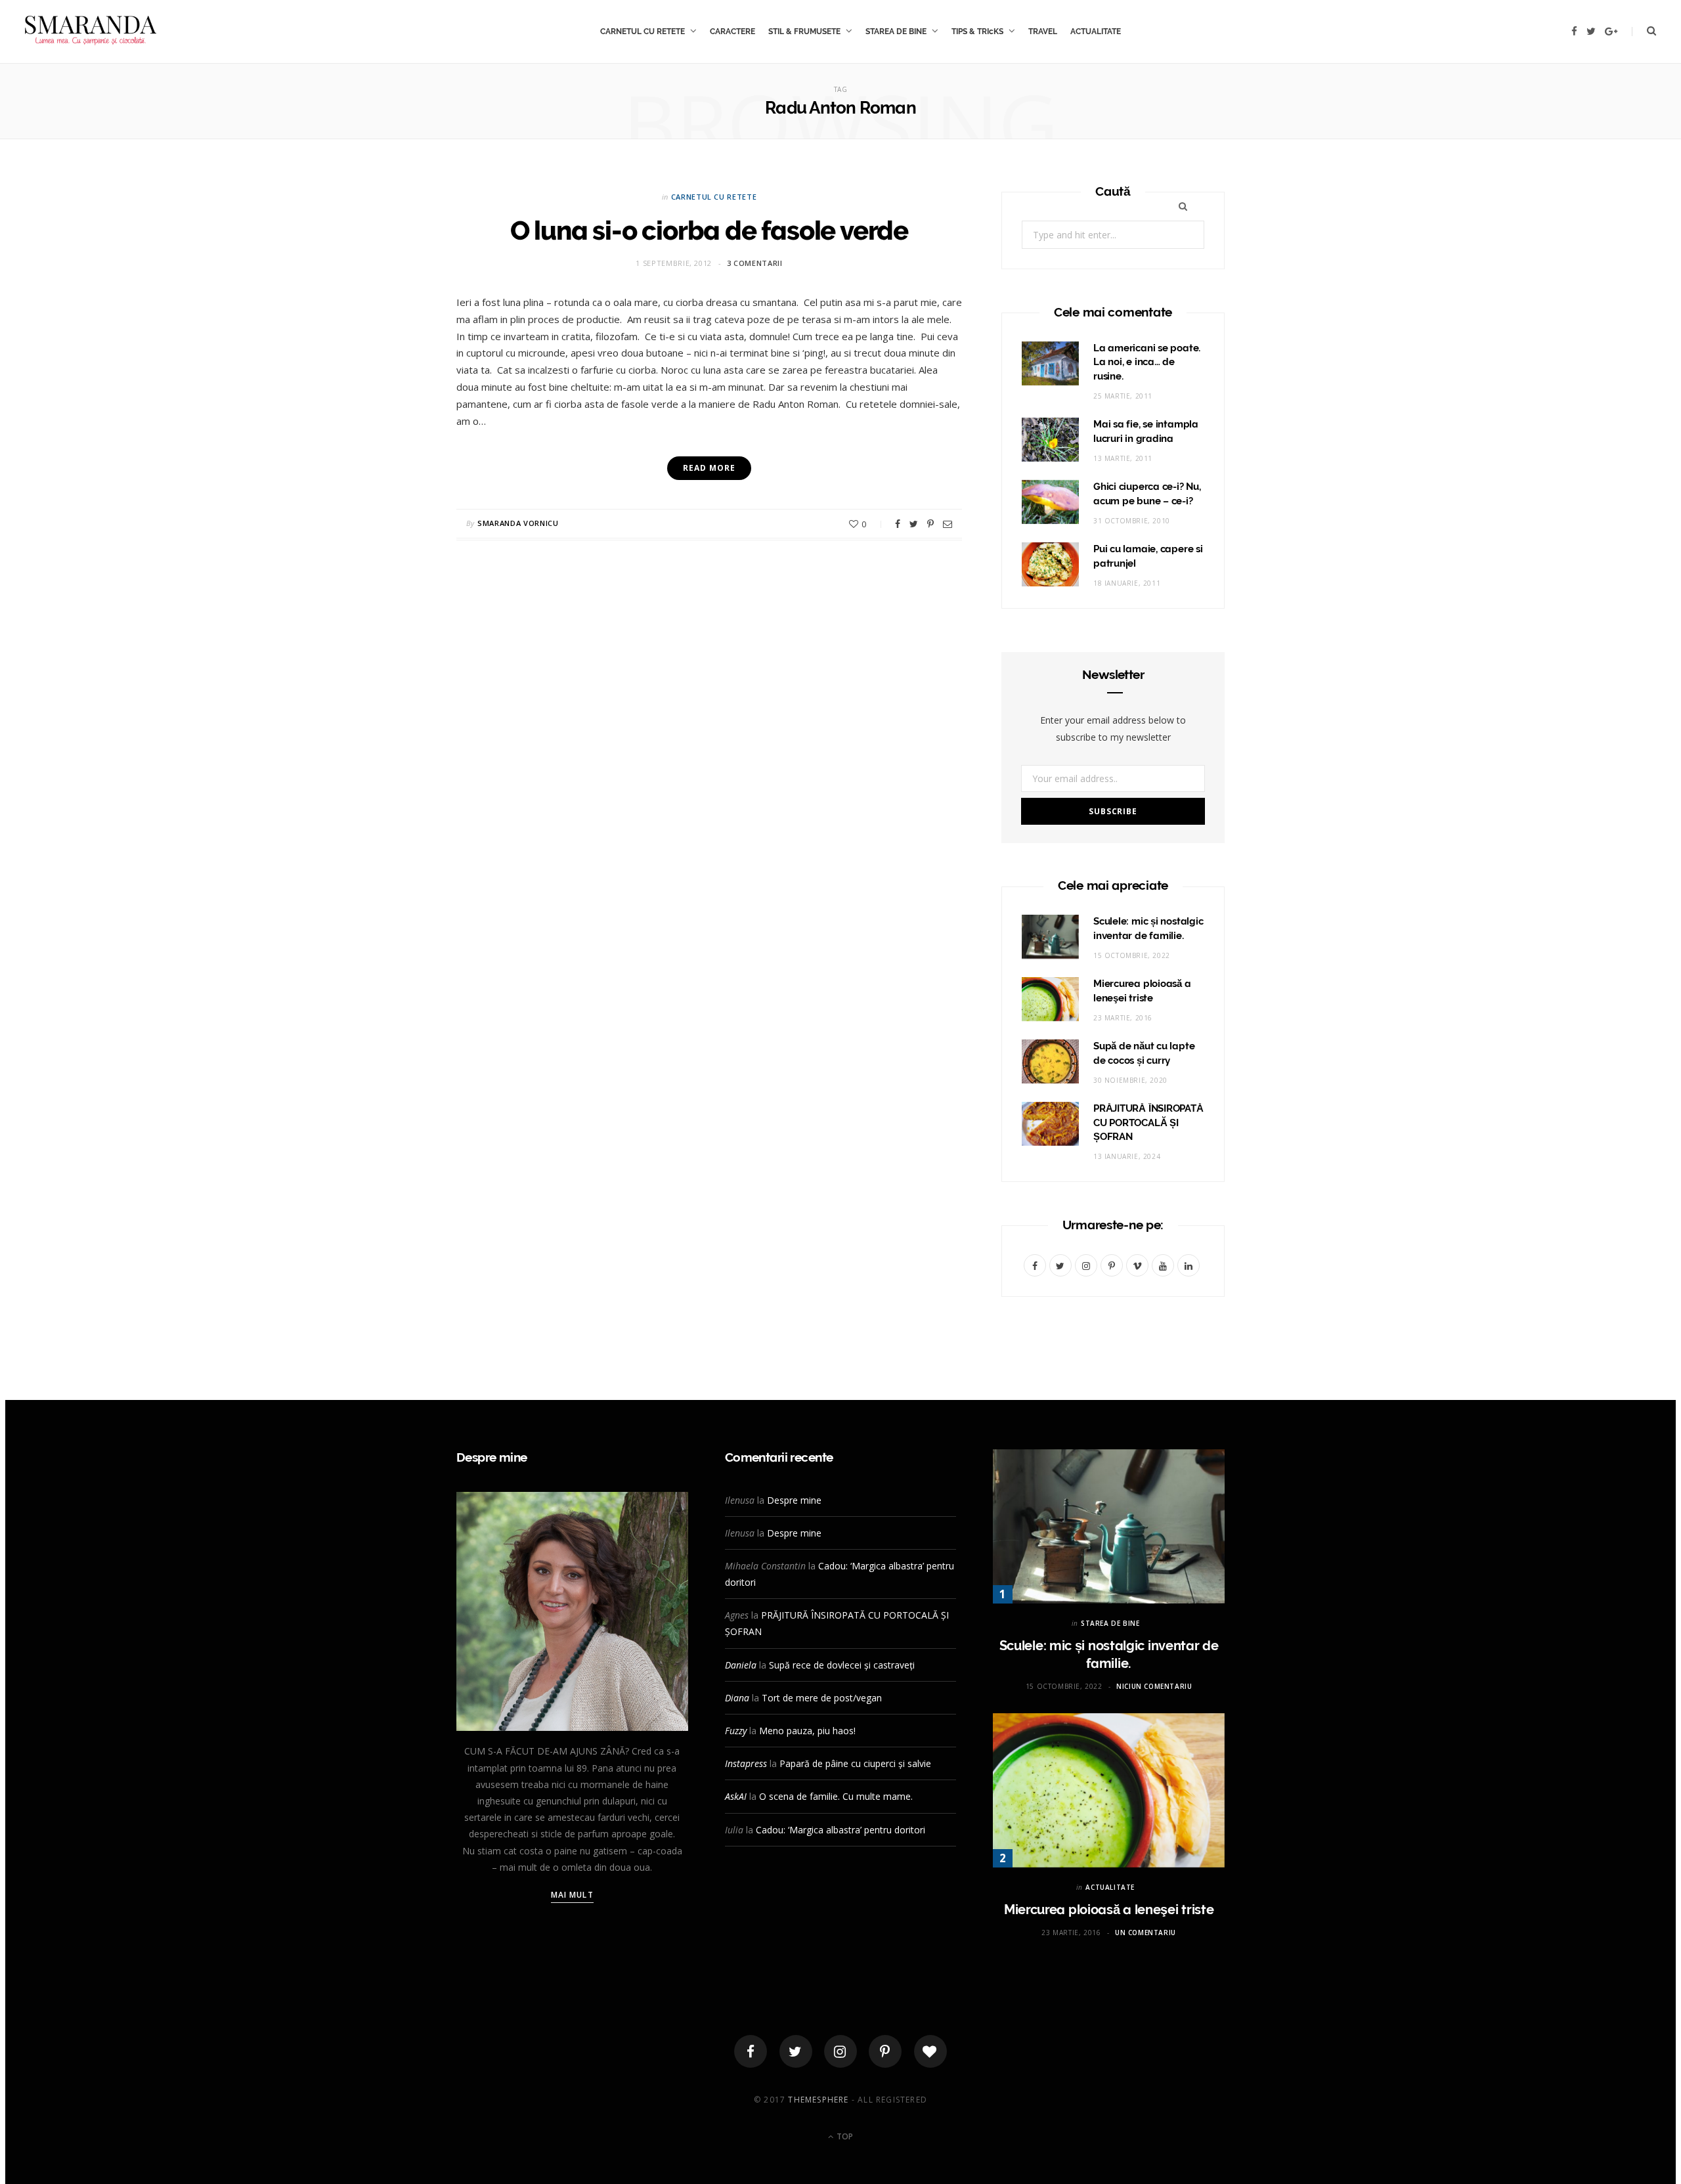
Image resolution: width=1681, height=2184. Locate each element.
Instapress (746, 1763)
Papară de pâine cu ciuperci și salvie (855, 1763)
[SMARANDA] (91, 32)
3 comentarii (755, 263)
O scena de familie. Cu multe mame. (836, 1796)
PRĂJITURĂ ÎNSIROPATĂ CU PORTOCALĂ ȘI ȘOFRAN (1148, 1123)
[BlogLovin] (930, 2051)
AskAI (736, 1796)
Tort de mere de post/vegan (822, 1698)
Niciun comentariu (1154, 1686)
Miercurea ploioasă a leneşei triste (1109, 1910)
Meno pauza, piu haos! (807, 1731)
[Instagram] (840, 2051)
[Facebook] (751, 2051)
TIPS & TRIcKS (977, 32)
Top (844, 2136)
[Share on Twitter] (914, 524)
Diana (737, 1698)
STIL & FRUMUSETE (804, 32)
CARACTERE (732, 32)
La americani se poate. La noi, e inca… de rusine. (1147, 362)
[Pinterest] (930, 524)
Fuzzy (736, 1731)
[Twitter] (796, 2051)
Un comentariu (1146, 1933)
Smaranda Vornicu (518, 523)
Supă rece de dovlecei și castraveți (842, 1665)
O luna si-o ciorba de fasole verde (709, 230)
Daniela (741, 1665)
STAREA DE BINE (896, 32)
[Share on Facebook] (898, 524)
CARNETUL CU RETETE (643, 32)
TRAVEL (1043, 32)
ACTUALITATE (1096, 32)
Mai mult (572, 1895)
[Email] (948, 524)
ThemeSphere (818, 2100)
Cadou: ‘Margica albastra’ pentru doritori (840, 1830)
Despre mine (794, 1500)
